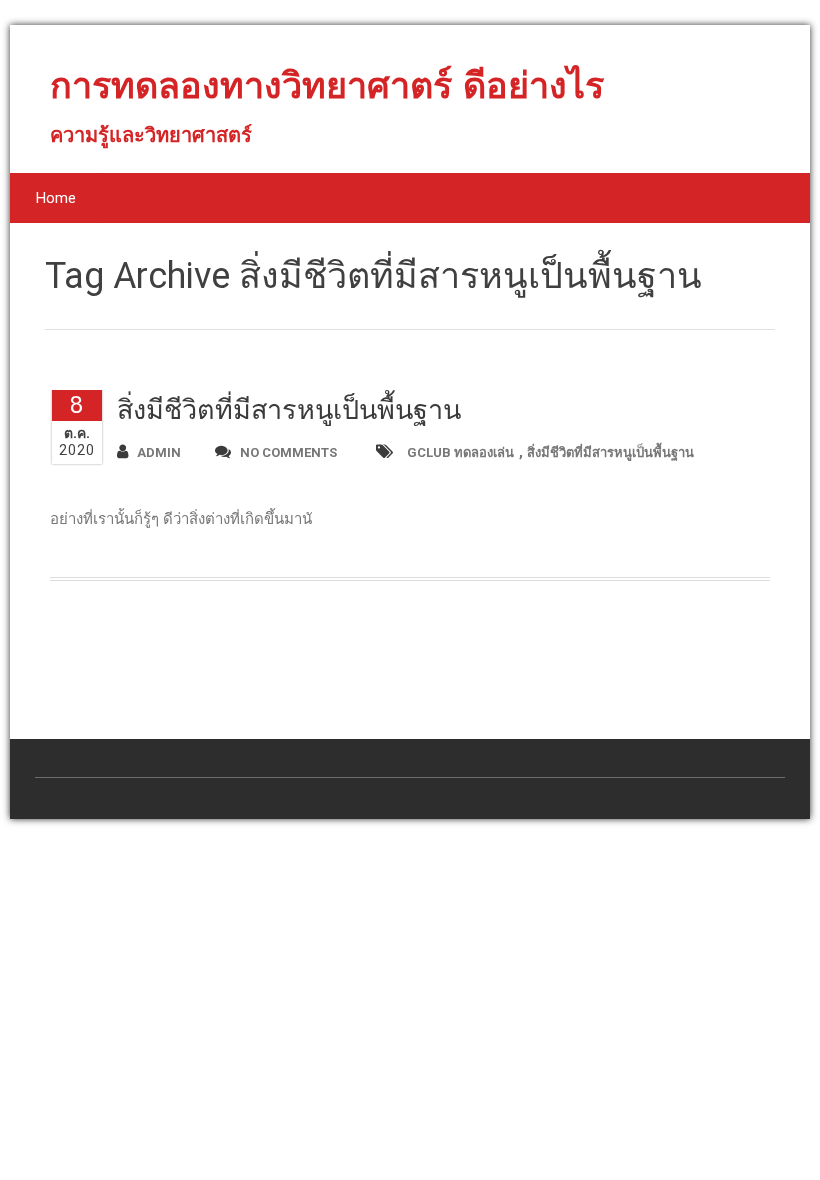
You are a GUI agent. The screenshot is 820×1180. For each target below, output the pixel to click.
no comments (288, 452)
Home (56, 198)
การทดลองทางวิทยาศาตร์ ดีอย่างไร (327, 94)
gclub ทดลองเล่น (460, 452)
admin (159, 452)
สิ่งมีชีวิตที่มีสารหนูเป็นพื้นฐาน (289, 410)
